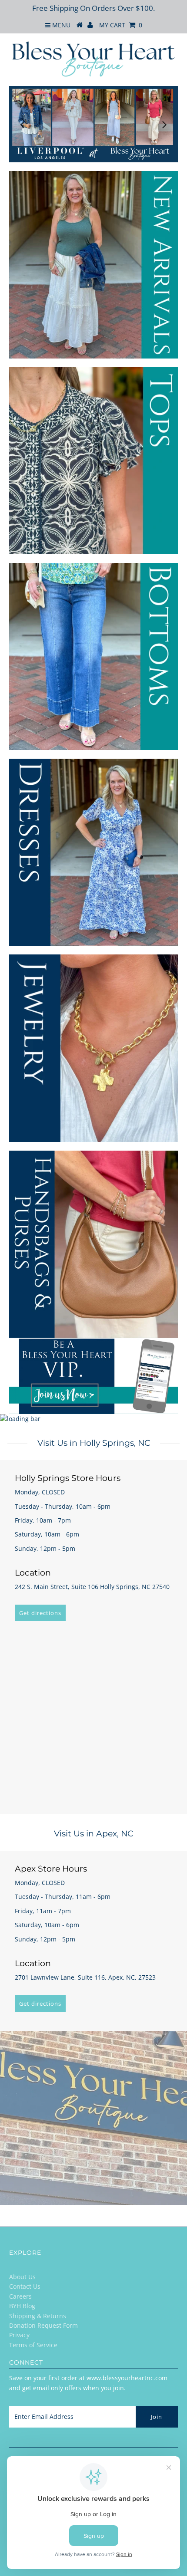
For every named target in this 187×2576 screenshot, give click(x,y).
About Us (22, 2277)
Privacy (19, 2335)
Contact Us (25, 2286)
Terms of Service (33, 2345)
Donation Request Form (43, 2325)
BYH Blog (22, 2306)
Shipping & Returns (38, 2316)
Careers (20, 2296)
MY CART (121, 25)
